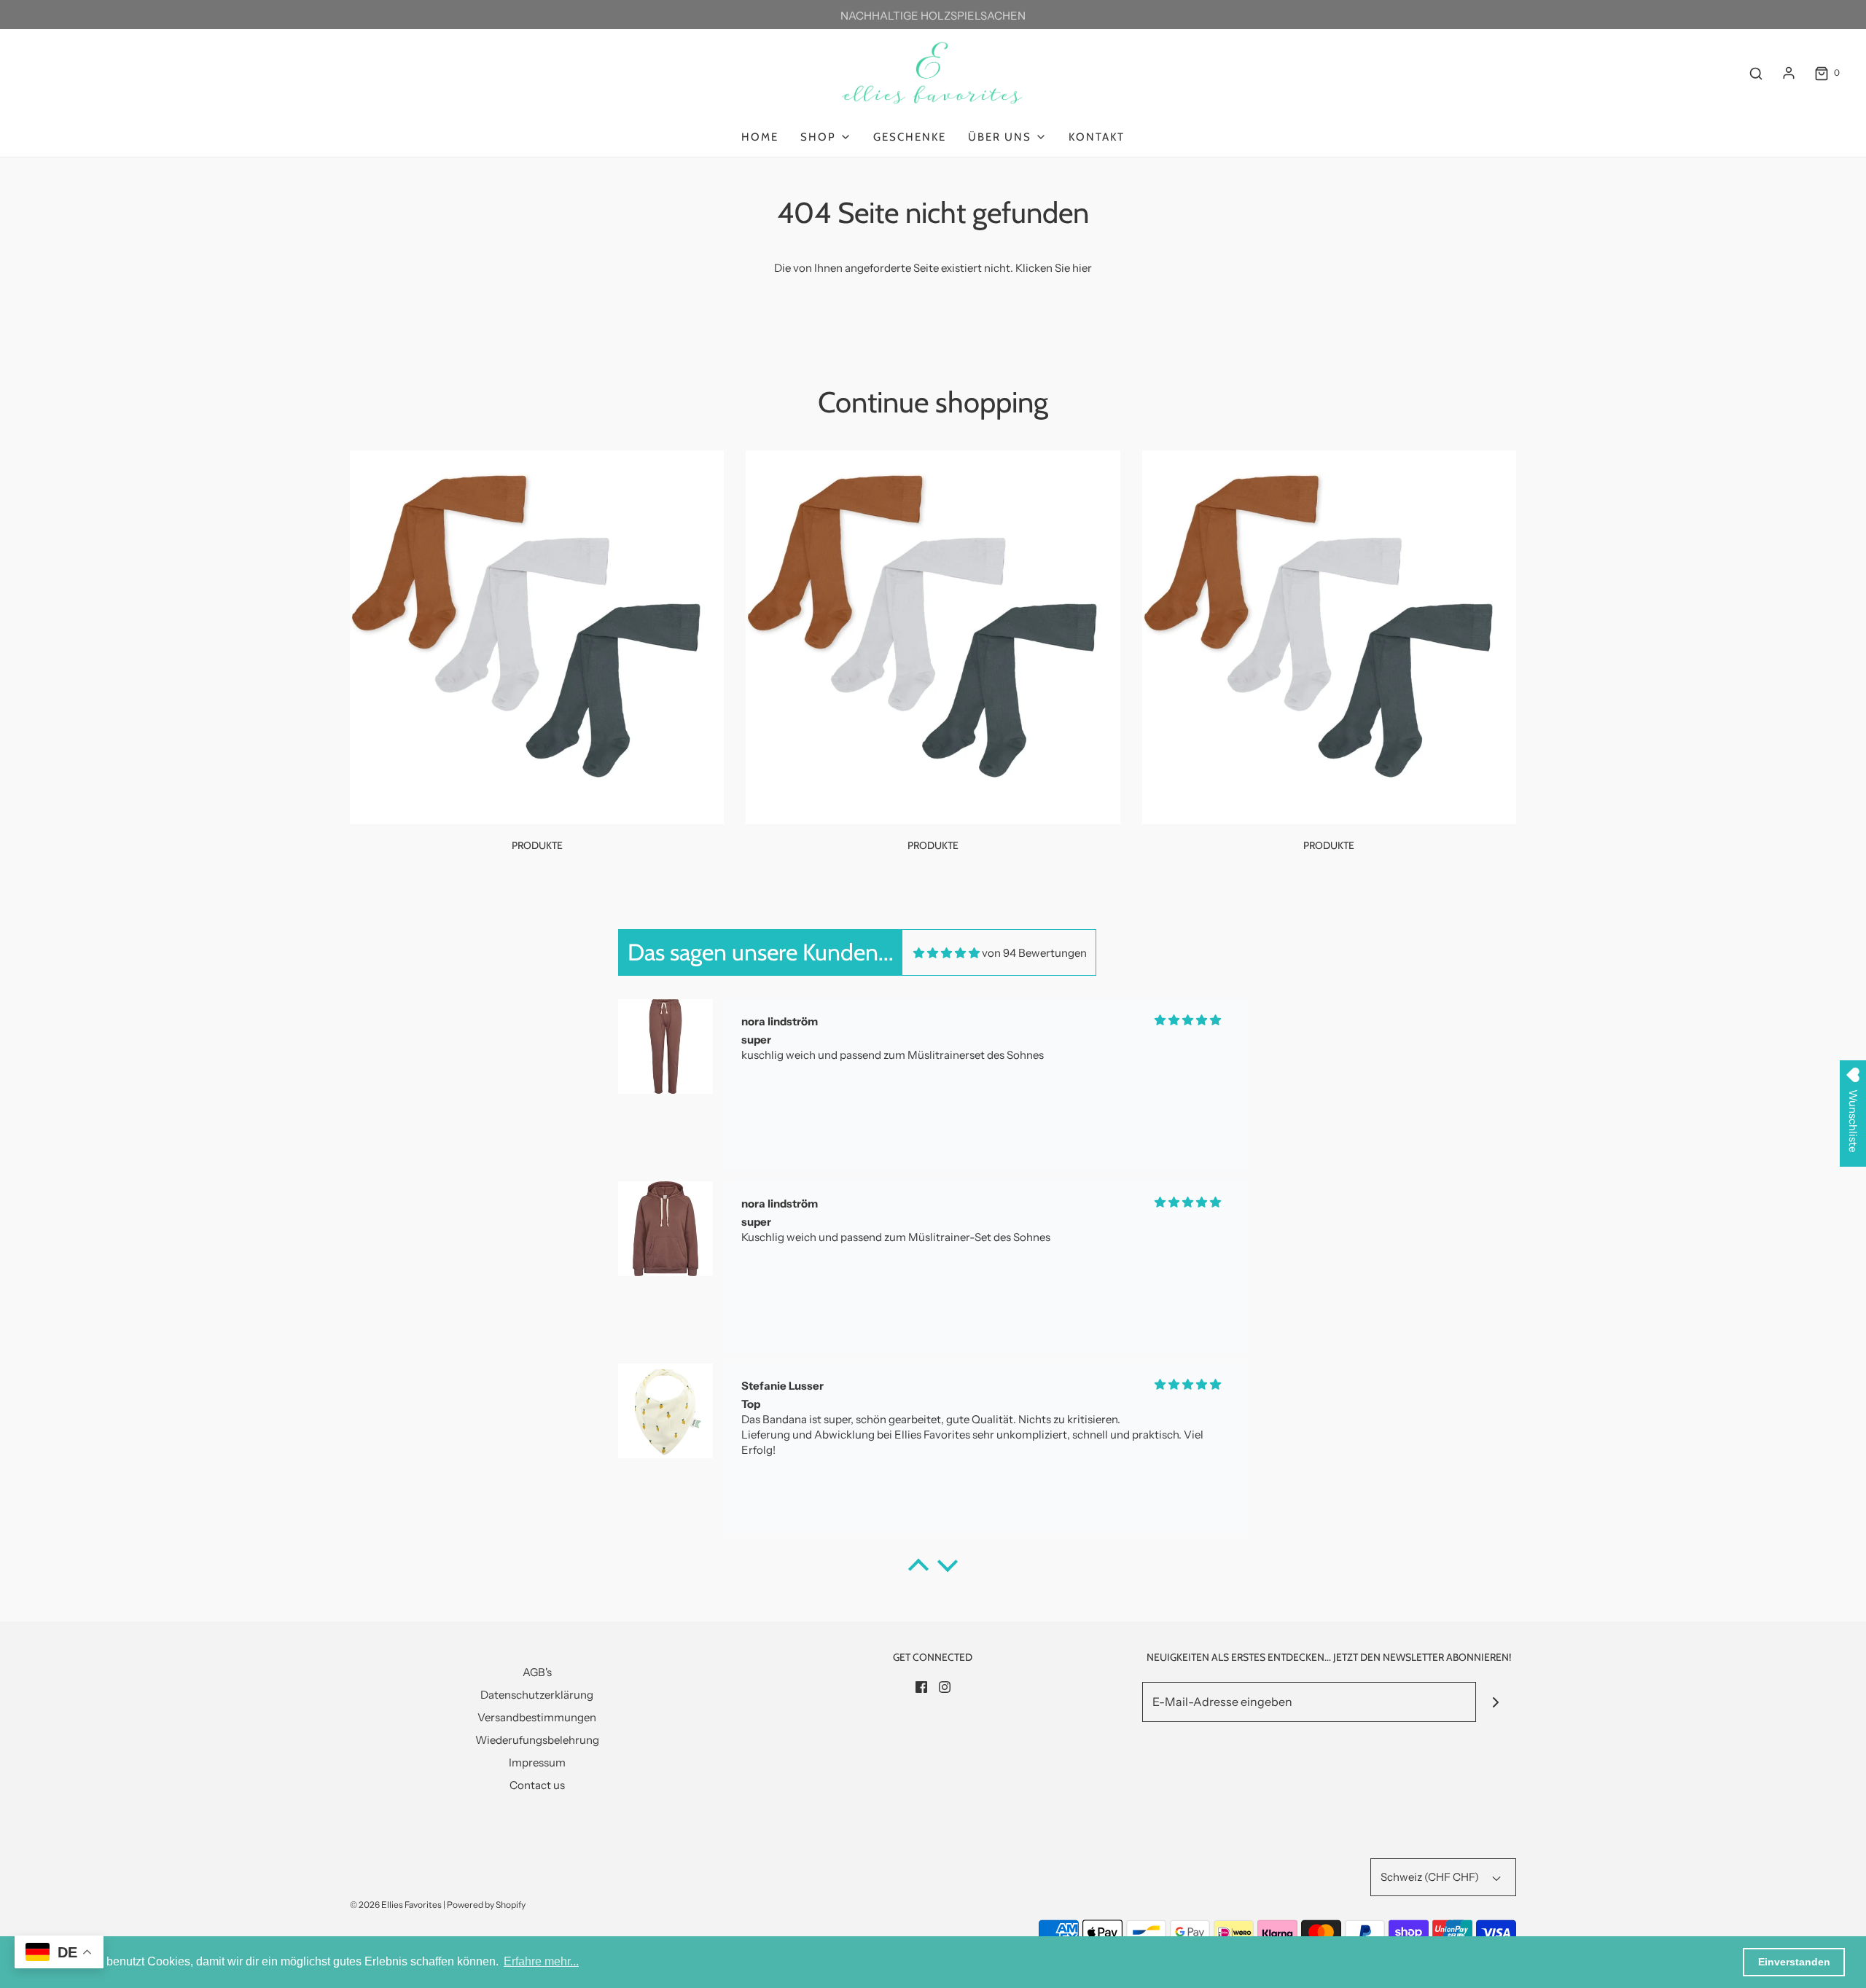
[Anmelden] (1789, 73)
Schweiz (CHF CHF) (1431, 1877)
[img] (946, 953)
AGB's (537, 1672)
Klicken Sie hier (1054, 268)
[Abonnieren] (1496, 1702)
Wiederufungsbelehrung (537, 1740)
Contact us (537, 1785)
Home (760, 137)
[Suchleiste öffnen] (1756, 73)
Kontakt (1097, 137)
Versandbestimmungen (537, 1717)
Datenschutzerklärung (537, 1695)
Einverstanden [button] (1794, 1962)
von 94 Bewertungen (1034, 953)
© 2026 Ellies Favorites (396, 1905)
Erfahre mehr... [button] (541, 1961)
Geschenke (910, 137)
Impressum (537, 1762)
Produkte (537, 845)
